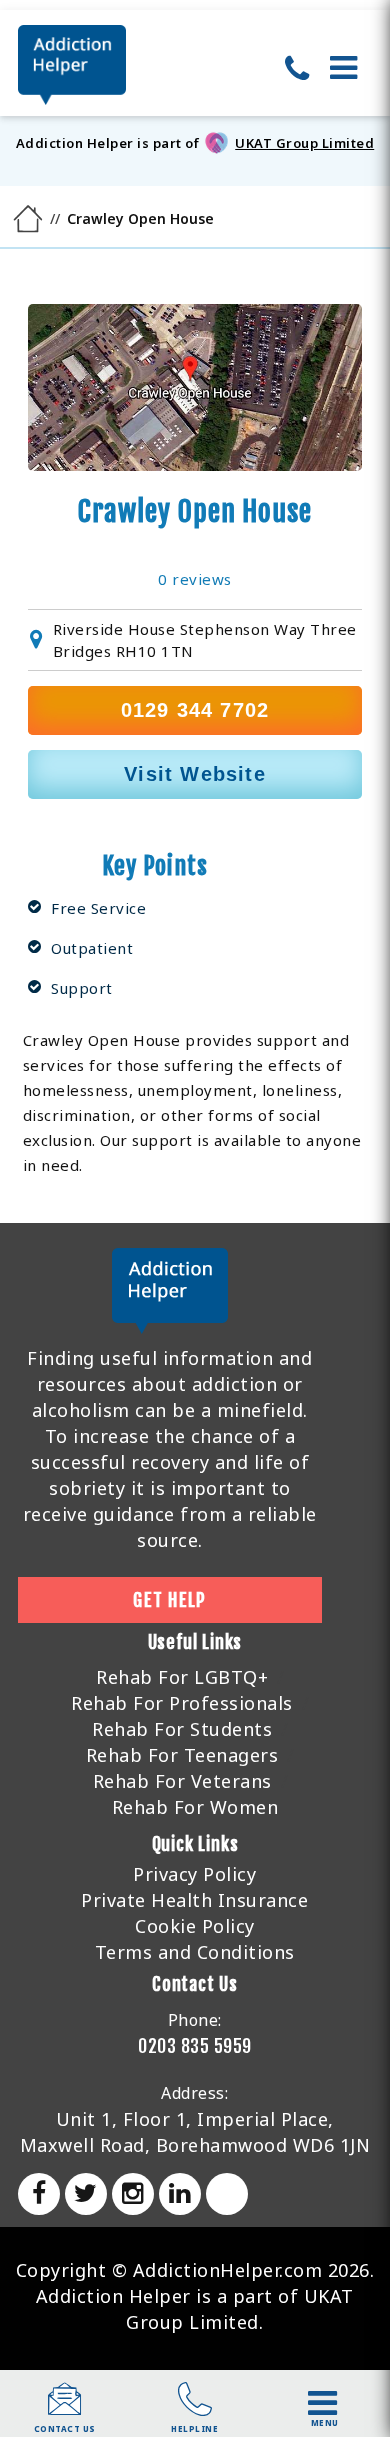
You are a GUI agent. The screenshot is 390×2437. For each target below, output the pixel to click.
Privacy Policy (194, 1874)
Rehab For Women (195, 1807)
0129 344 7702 (195, 710)
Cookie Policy (195, 1926)
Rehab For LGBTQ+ (182, 1677)
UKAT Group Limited (304, 143)
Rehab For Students (182, 1729)
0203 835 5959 (195, 2046)
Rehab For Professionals (182, 1703)
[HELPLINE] (195, 2409)
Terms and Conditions (195, 1952)
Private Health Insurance (194, 1900)
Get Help (169, 1600)
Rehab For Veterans (182, 1781)
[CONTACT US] (65, 2409)
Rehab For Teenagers (182, 1755)
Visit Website (195, 774)
